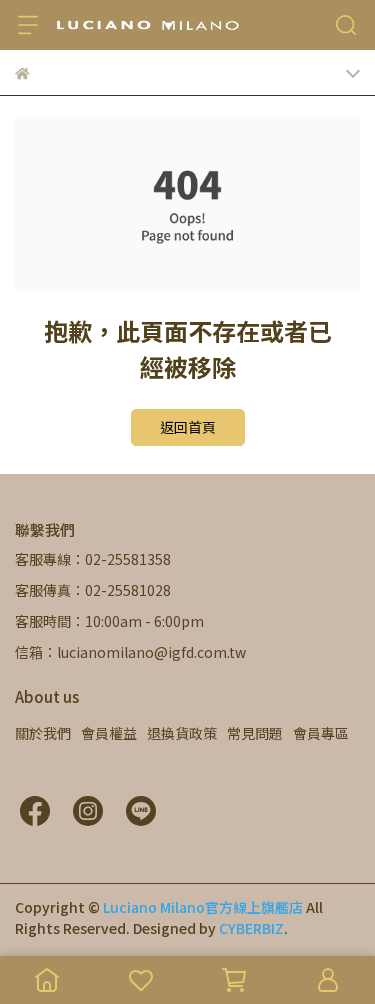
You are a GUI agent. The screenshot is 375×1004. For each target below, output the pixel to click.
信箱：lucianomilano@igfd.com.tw (130, 652)
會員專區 (321, 733)
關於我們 (43, 733)
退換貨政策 (182, 733)
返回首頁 (188, 427)
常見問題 (255, 733)
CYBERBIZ (251, 928)
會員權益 (109, 733)
